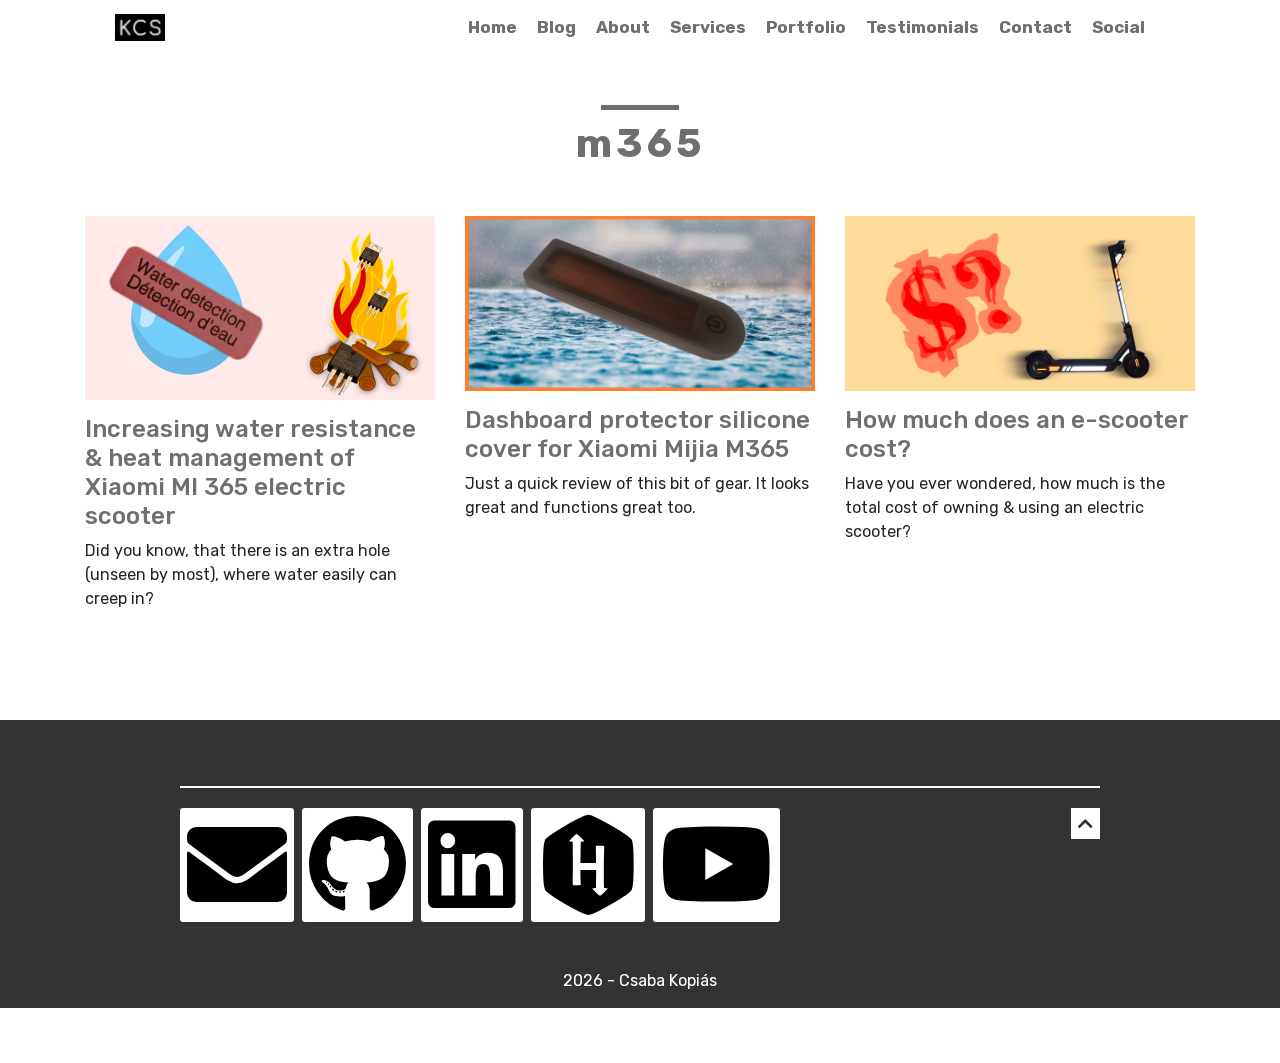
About (623, 27)
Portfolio (806, 27)
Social (1118, 27)
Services (708, 27)
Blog (556, 27)
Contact (1035, 27)
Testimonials (922, 27)
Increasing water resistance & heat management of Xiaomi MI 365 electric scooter (250, 472)
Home (492, 27)
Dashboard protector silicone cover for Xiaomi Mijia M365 (637, 434)
